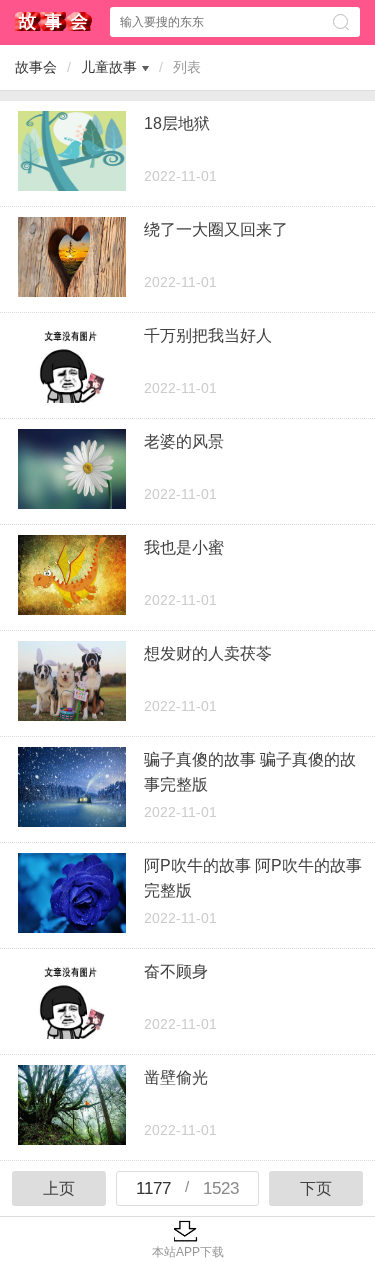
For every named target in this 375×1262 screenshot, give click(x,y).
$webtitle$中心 (54, 21)
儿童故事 (109, 67)
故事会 (36, 67)
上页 (59, 1188)
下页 (316, 1188)
